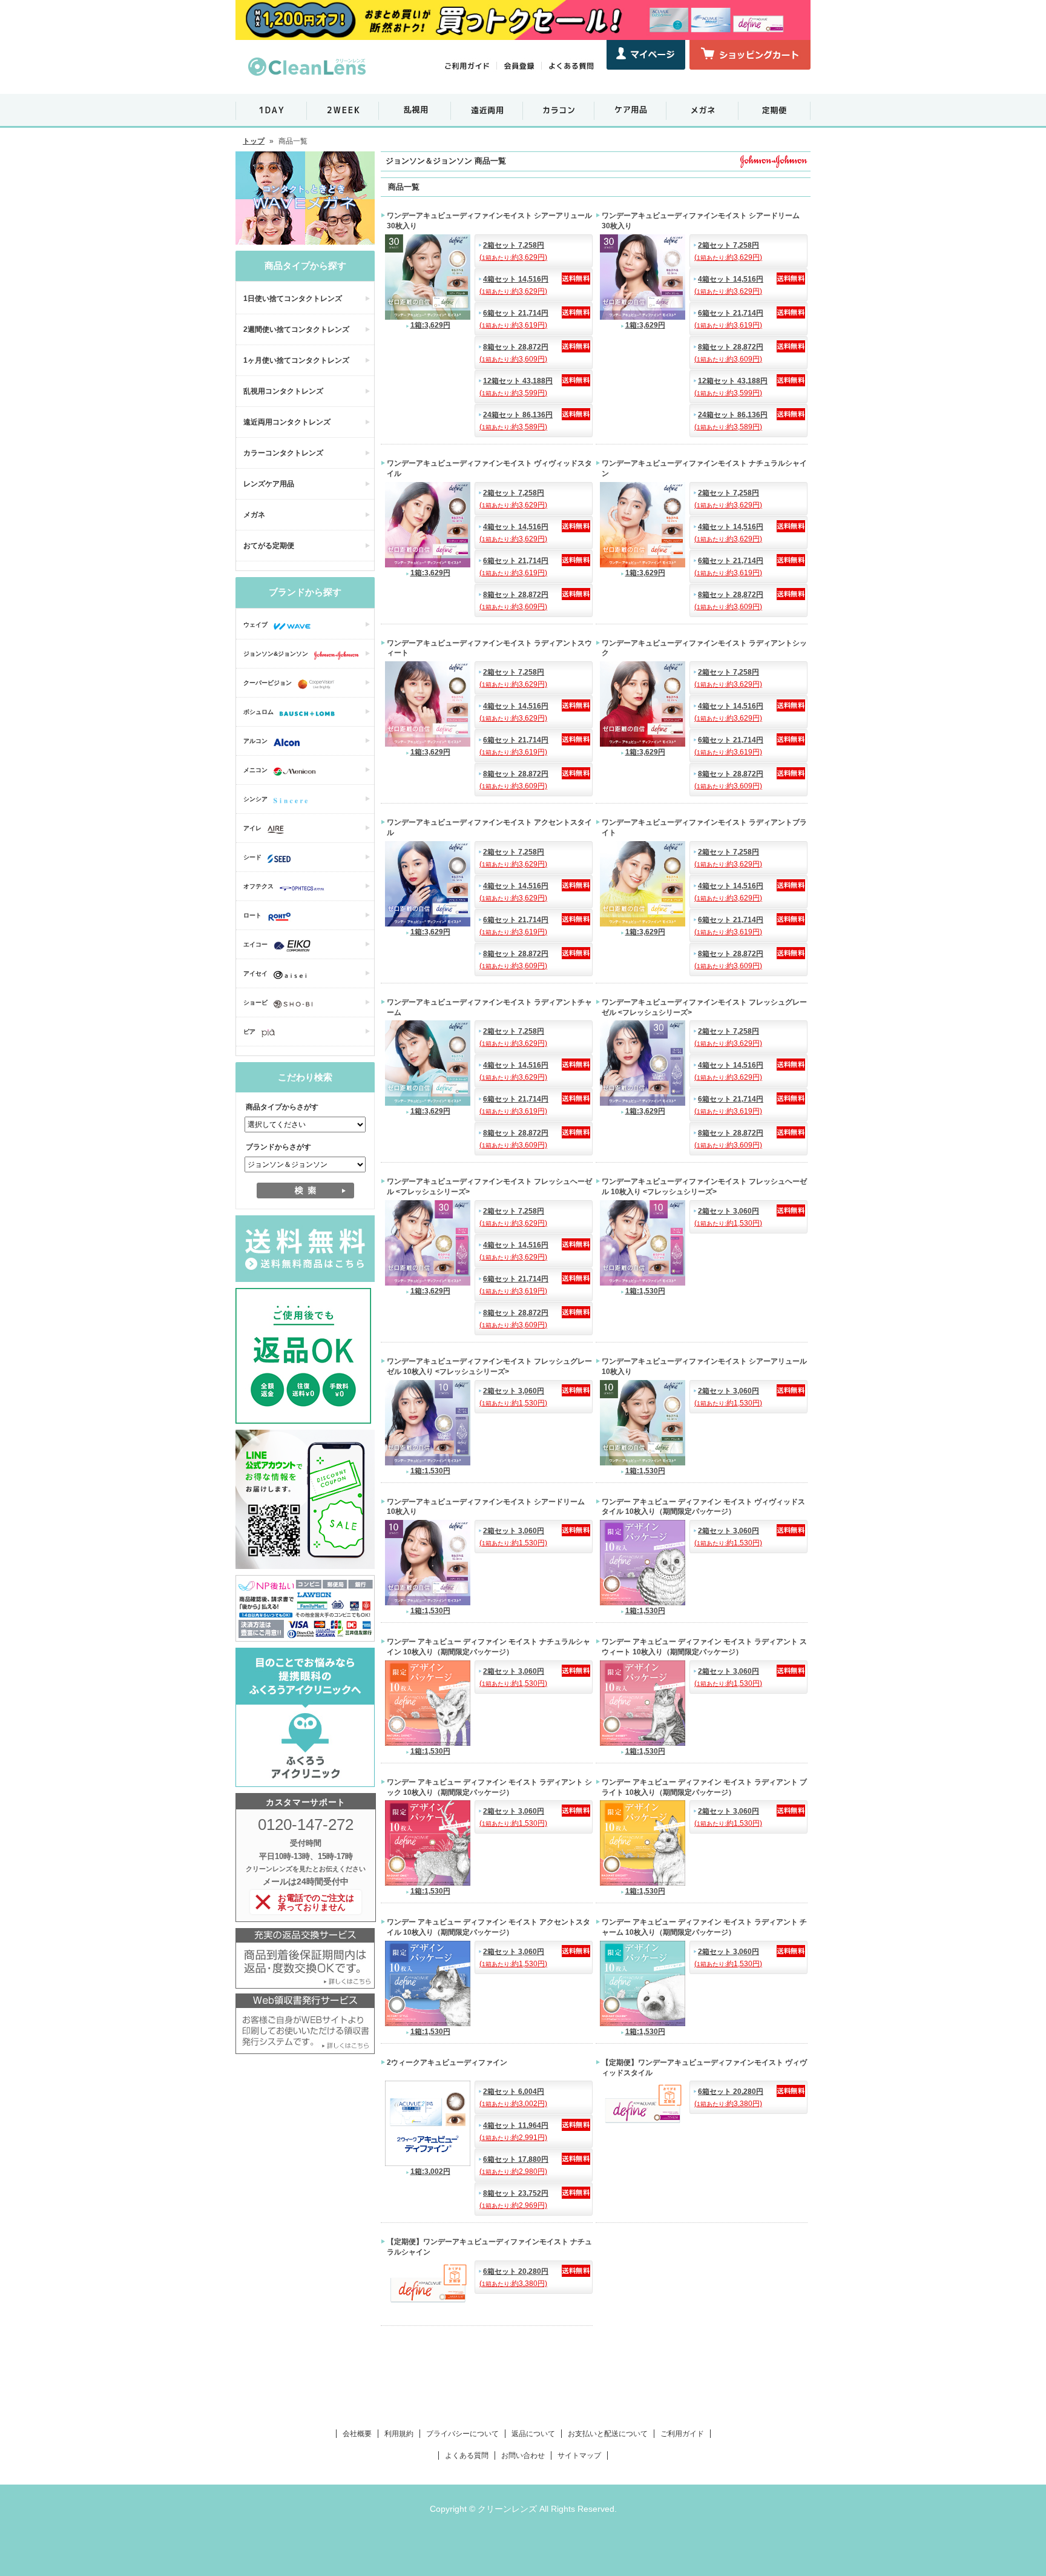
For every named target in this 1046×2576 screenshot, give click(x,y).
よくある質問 (467, 2455)
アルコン (255, 741)
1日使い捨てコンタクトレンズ (293, 299)
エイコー (255, 944)
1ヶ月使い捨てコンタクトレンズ (296, 360)
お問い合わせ (523, 2455)
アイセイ (255, 973)
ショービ (255, 1002)
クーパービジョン (268, 683)
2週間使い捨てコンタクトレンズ (296, 329)
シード (252, 857)
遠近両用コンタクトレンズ (287, 422)
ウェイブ (255, 625)
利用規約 (399, 2434)
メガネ (254, 515)
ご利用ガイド (682, 2434)
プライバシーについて (462, 2434)
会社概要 (357, 2434)
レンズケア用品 (269, 484)
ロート (252, 915)
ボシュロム (258, 712)
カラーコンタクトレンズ (283, 453)
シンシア (255, 799)
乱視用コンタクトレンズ (283, 391)
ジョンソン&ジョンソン (276, 654)
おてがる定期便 (269, 546)
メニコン (255, 770)
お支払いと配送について (608, 2434)
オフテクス (258, 886)
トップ (254, 141)
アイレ (252, 828)
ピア (249, 1032)
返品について (533, 2434)
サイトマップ (579, 2455)
